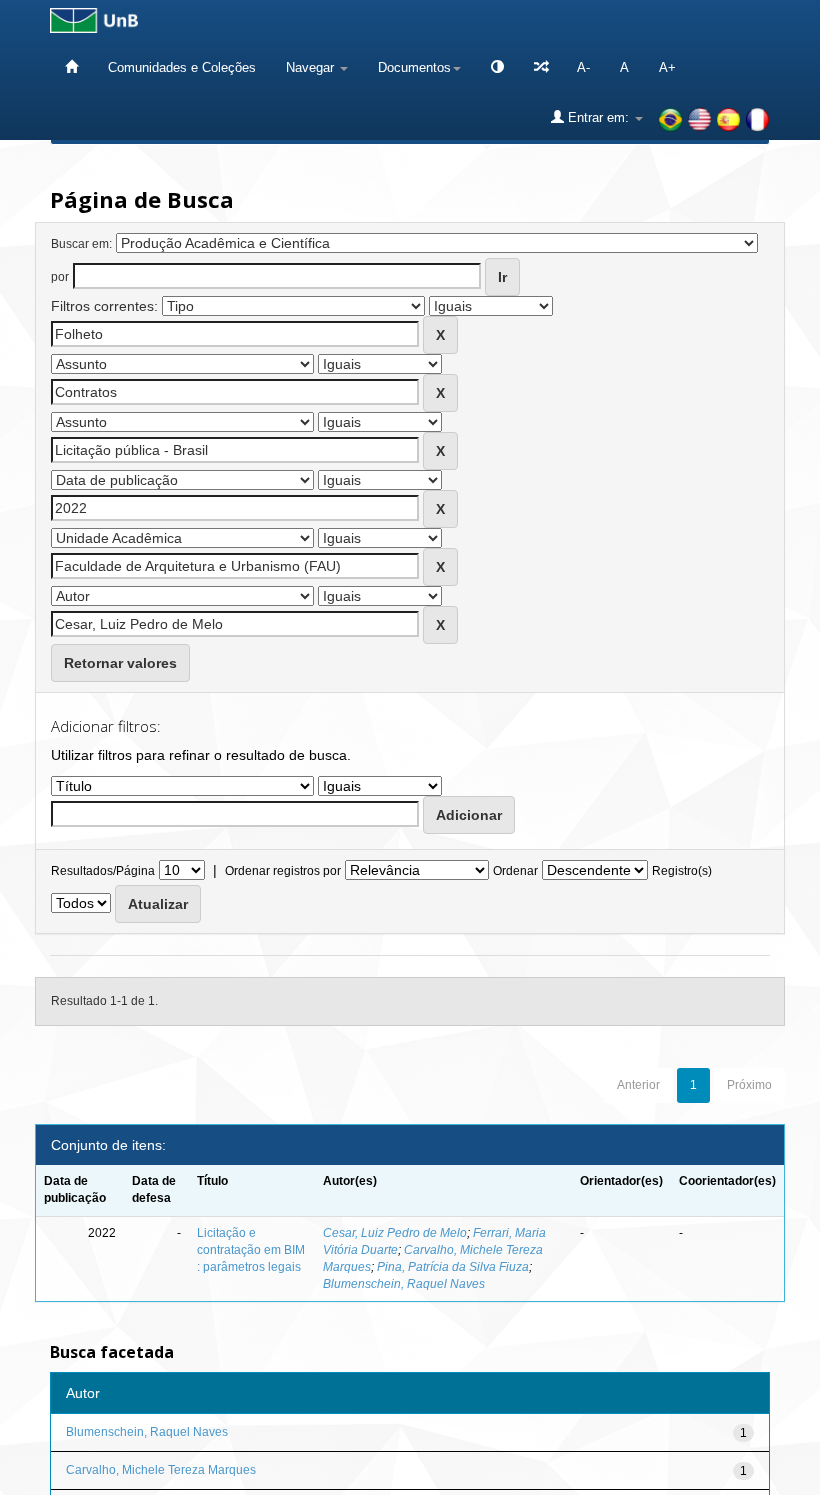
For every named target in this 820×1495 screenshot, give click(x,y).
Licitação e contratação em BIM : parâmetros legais (251, 1250)
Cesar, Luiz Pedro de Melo (395, 1233)
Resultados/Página (103, 871)
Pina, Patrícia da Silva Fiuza (453, 1267)
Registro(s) (682, 871)
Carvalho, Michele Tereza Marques (161, 1470)
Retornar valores (120, 663)
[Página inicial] (71, 67)
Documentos (414, 67)
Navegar (312, 67)
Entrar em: (598, 117)
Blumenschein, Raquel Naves (404, 1284)
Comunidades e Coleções (182, 67)
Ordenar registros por (283, 871)
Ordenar (515, 871)
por (60, 277)
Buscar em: (81, 244)
